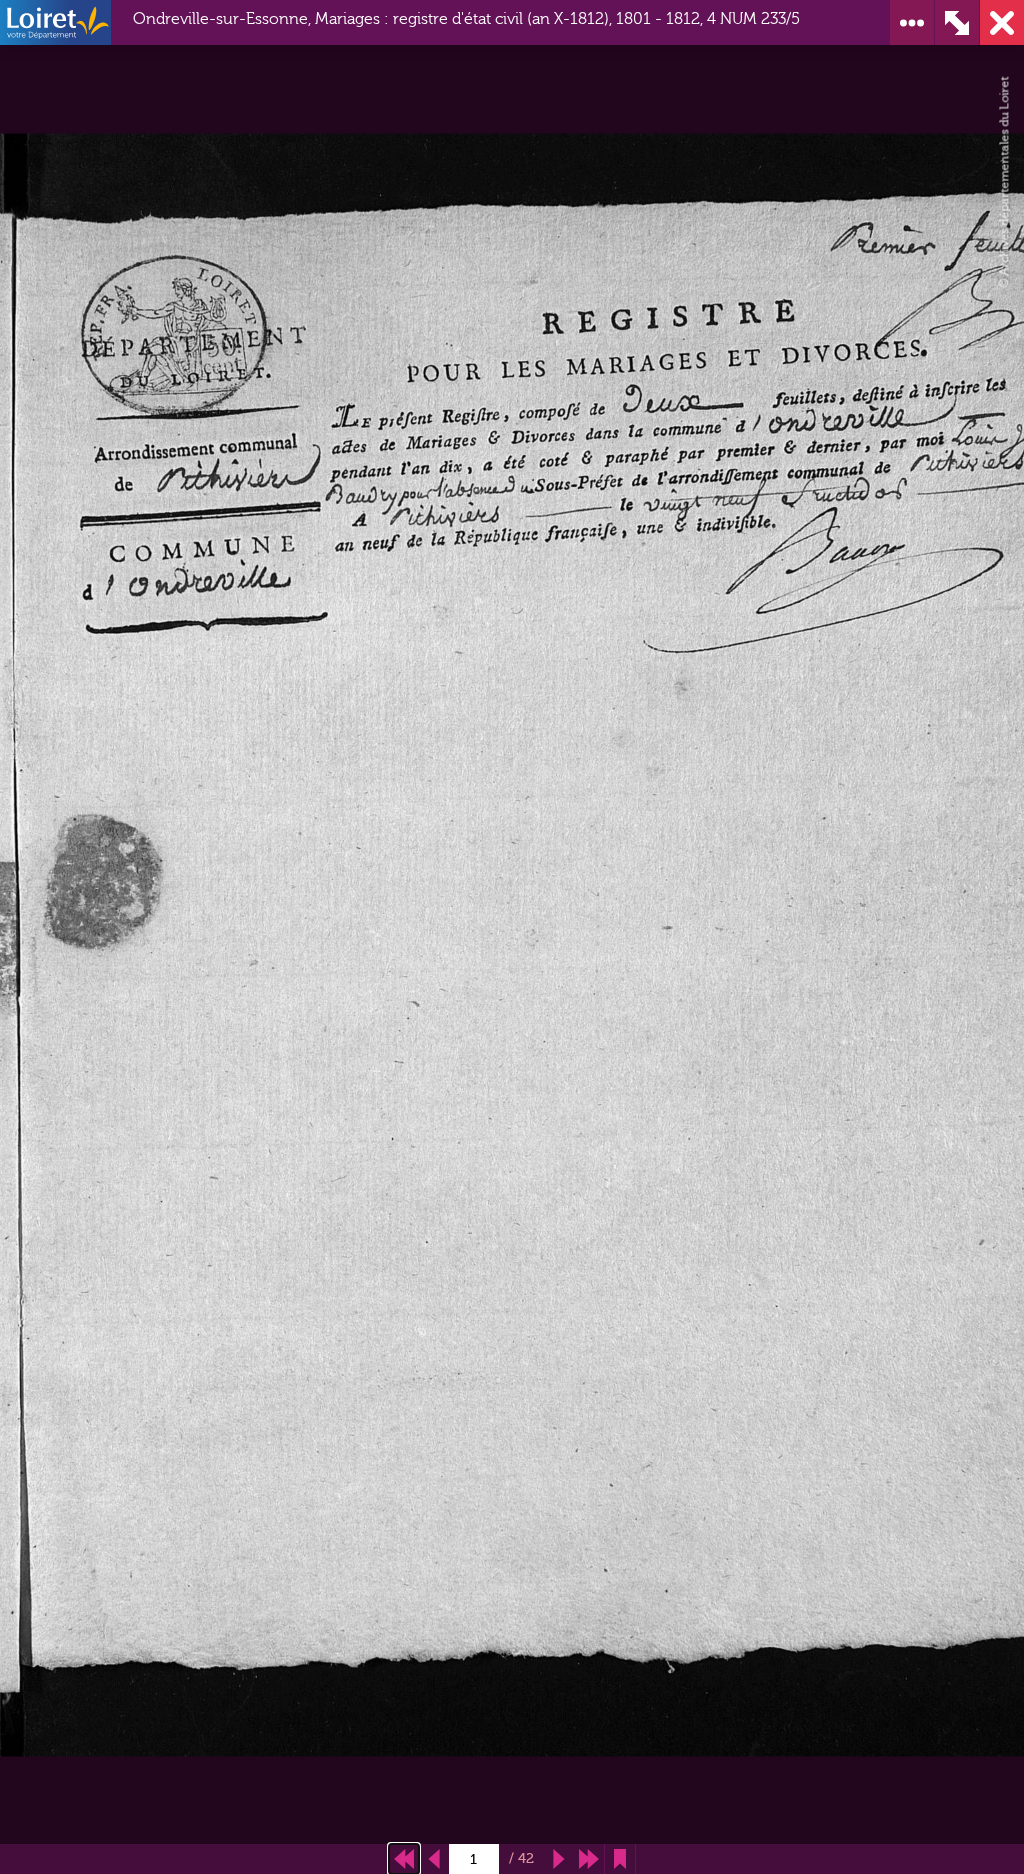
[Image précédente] (434, 1859)
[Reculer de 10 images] (404, 1859)
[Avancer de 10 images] (589, 1859)
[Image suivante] (559, 1859)
